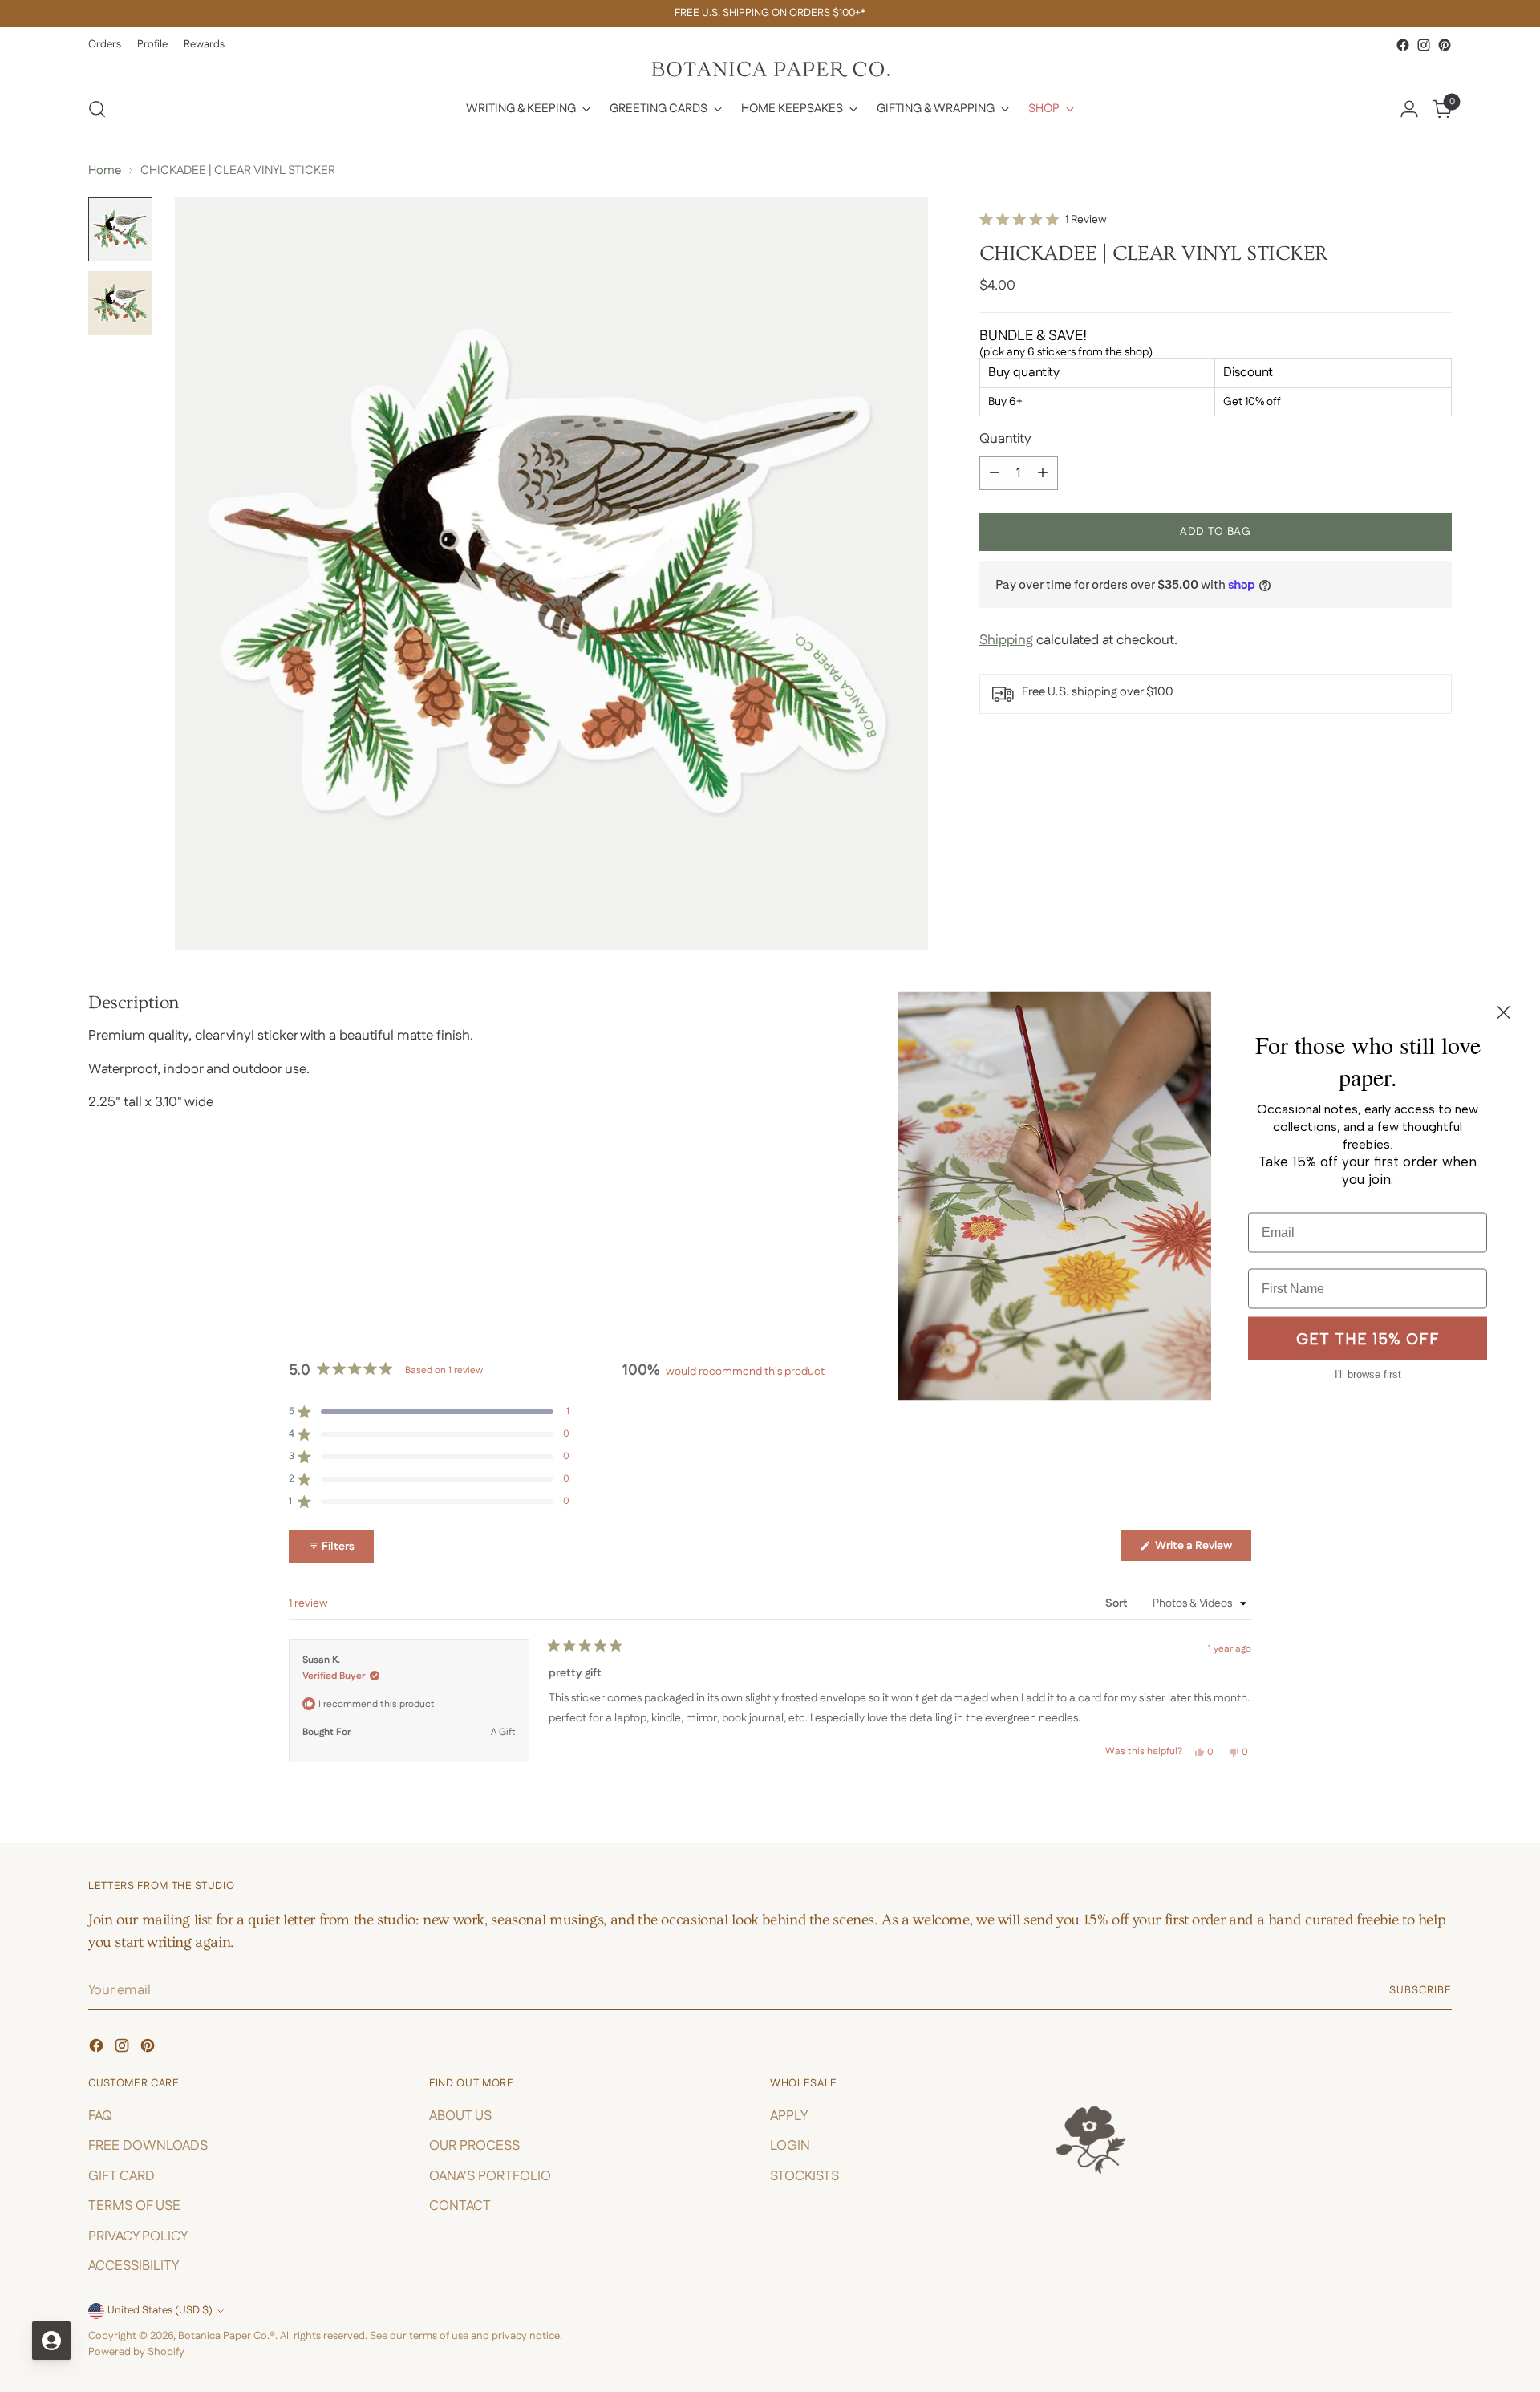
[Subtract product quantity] (995, 473)
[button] (1043, 220)
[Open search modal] (97, 109)
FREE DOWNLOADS (148, 2146)
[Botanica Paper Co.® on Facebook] (1403, 45)
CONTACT (460, 2206)
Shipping (1006, 640)
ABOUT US (460, 2116)
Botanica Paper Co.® (227, 2336)
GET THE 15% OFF (1368, 1338)
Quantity (1005, 439)
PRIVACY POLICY (138, 2236)
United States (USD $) (160, 2311)
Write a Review (1202, 1549)
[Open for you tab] (51, 2341)
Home (105, 170)
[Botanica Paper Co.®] (770, 69)
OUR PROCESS (474, 2146)
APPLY (789, 2116)
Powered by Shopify (136, 2352)
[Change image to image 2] (120, 303)
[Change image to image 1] (120, 229)
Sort (1118, 1603)
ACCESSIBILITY (134, 2266)
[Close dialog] (1504, 1013)
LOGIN (790, 2146)
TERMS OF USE (134, 2206)
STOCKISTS (804, 2176)
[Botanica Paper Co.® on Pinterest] (1445, 45)
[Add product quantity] (1043, 473)
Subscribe (1420, 1991)
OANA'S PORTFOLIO (490, 2176)
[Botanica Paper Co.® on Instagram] (1424, 45)
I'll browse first (1368, 1374)
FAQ (100, 2116)
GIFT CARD (122, 2176)
